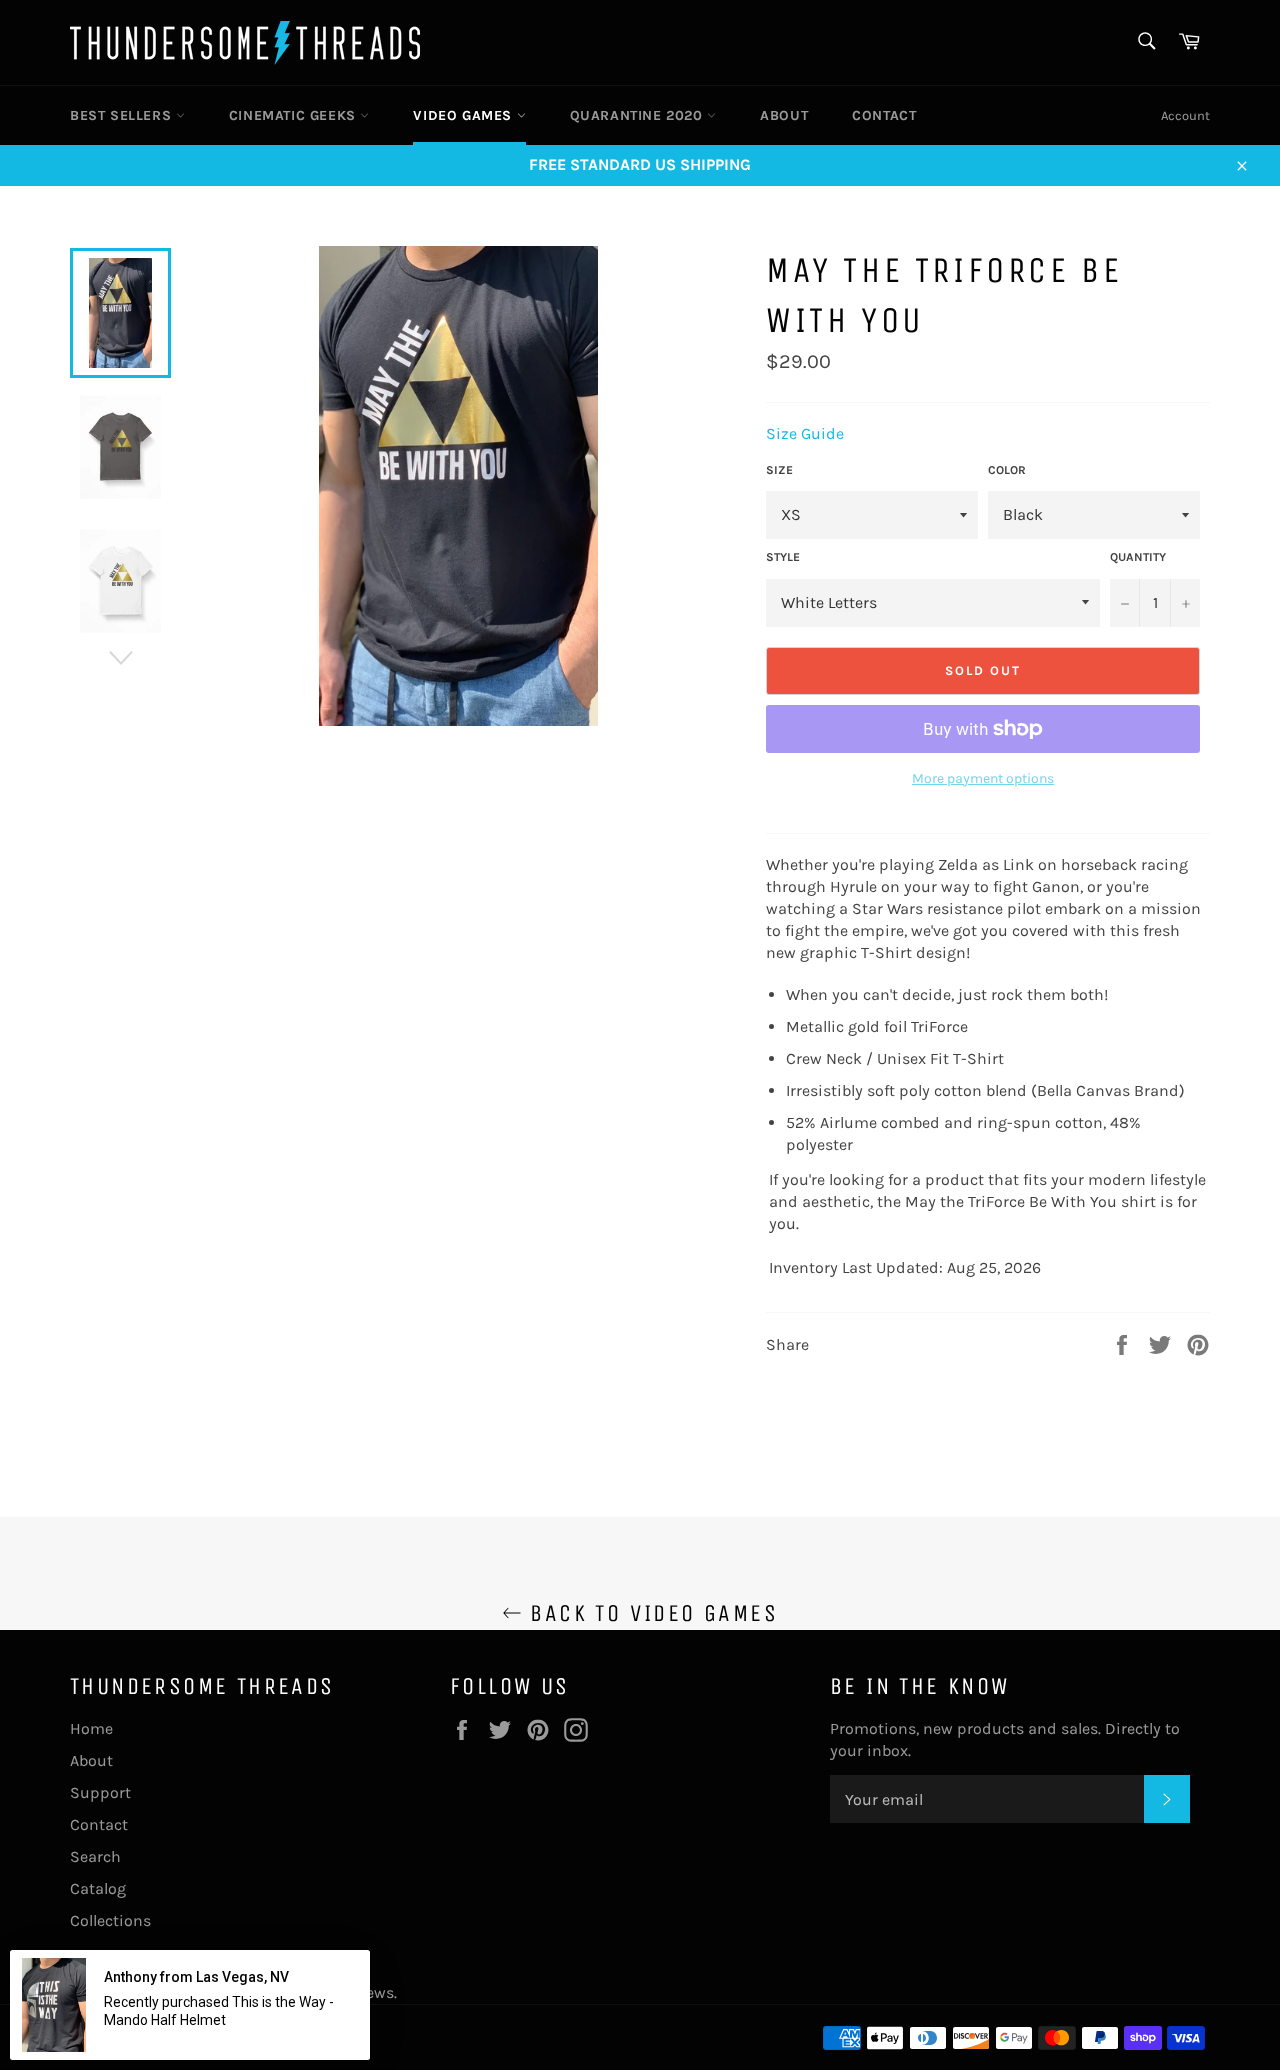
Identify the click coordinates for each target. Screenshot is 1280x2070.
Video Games (464, 115)
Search (95, 1856)
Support (100, 1792)
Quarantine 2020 (639, 115)
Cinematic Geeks (295, 115)
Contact (884, 115)
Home (91, 1728)
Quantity (1138, 557)
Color (1007, 470)
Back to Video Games (650, 1613)
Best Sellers (123, 115)
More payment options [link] (983, 778)
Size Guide (805, 433)
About (784, 115)
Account (1185, 115)
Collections (110, 1920)
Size (779, 470)
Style (783, 557)
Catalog (98, 1888)
